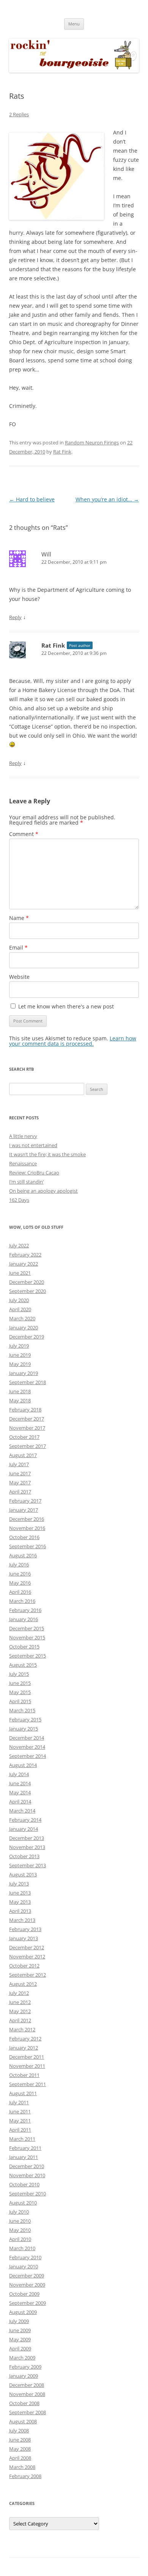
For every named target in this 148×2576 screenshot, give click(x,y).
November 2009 (27, 2285)
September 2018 (28, 1382)
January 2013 (24, 1938)
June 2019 (20, 1355)
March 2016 (22, 1601)
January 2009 (24, 2376)
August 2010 (23, 2203)
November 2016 (27, 1528)
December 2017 (27, 1419)
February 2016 (25, 1610)
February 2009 (25, 2367)
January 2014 (24, 1829)
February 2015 (25, 1719)
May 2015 (20, 1692)
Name (19, 918)
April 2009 (20, 2348)
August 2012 (23, 1984)
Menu (74, 24)
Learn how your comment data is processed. (73, 1041)
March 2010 (22, 2248)
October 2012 (24, 1966)
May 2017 (20, 1482)
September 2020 (28, 1291)
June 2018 (20, 1391)
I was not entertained (33, 1145)
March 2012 (22, 2029)
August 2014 (23, 1765)
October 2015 (24, 1647)
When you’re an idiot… (107, 499)
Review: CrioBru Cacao (34, 1173)
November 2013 (27, 1847)
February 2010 (25, 2257)
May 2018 (20, 1400)
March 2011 (22, 2139)
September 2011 (28, 2084)
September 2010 (28, 2194)
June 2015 (20, 1683)
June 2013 (20, 1893)
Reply (15, 617)
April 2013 (20, 1911)
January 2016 (24, 1619)
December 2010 (27, 2166)
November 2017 (27, 1428)
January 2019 (24, 1373)
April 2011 (20, 2130)
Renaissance (23, 1163)
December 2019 (27, 1337)
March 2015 (22, 1710)
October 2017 (24, 1437)
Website (19, 977)
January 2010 (24, 2266)
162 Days (19, 1200)
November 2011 (27, 2066)
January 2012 (24, 2048)
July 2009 (19, 2321)
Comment (24, 834)
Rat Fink (62, 452)
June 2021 (20, 1273)
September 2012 (28, 1975)
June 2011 (20, 2111)
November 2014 (27, 1747)
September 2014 (28, 1756)
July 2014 (19, 1774)
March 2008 (22, 2467)
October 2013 (24, 1856)
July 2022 (19, 1245)
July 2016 (19, 1565)
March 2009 (22, 2358)
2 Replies (19, 114)
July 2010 (19, 2212)
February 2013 (25, 1929)
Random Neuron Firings (92, 443)
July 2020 (19, 1300)
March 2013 (22, 1920)
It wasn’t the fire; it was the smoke (47, 1154)
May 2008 (20, 2449)
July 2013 (19, 1884)
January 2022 (24, 1264)
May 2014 (20, 1792)
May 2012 (20, 2011)
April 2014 (20, 1802)
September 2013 (28, 1865)
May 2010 (20, 2230)
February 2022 (25, 1255)
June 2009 (20, 2330)
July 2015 (19, 1674)
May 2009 (20, 2339)
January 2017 (24, 1510)
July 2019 (19, 1346)
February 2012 (25, 2039)
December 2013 (27, 1838)
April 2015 (20, 1701)
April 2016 (20, 1592)
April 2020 (20, 1309)
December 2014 (27, 1738)
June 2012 (20, 2002)
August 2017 (23, 1455)
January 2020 (24, 1328)
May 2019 (20, 1364)
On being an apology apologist (43, 1191)
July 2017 (19, 1464)
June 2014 (20, 1783)
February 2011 (25, 2148)
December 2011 (27, 2057)
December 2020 (27, 1282)
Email (18, 947)
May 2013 (20, 1902)
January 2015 (24, 1729)
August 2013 (23, 1874)
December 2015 (27, 1628)
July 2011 (19, 2102)
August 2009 (23, 2312)
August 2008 (23, 2421)
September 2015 (28, 1656)
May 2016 (20, 1583)
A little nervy (23, 1136)
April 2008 (20, 2458)
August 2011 (23, 2093)
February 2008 (25, 2476)
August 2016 (23, 1555)
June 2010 (20, 2221)
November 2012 (27, 1956)
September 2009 (28, 2303)
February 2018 (25, 1410)
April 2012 (20, 2020)
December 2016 (27, 1519)
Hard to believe (32, 499)
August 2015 (23, 1665)
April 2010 (20, 2239)
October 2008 (24, 2403)
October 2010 (24, 2184)
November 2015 (27, 1637)
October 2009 (24, 2294)
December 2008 (27, 2385)
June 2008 (20, 2440)
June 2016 (20, 1574)
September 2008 (28, 2412)
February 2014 (25, 1820)
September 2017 (28, 1446)
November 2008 (27, 2394)
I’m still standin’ (26, 1182)
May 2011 (20, 2121)
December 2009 (27, 2276)
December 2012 (27, 1947)
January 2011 (24, 2157)
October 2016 (24, 1537)
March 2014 (22, 1811)
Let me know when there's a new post (65, 1006)
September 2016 (28, 1546)
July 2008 (19, 2431)
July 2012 (19, 1993)
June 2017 (20, 1473)
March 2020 (22, 1318)
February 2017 (25, 1501)
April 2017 (20, 1492)
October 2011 (24, 2075)
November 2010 (27, 2175)
